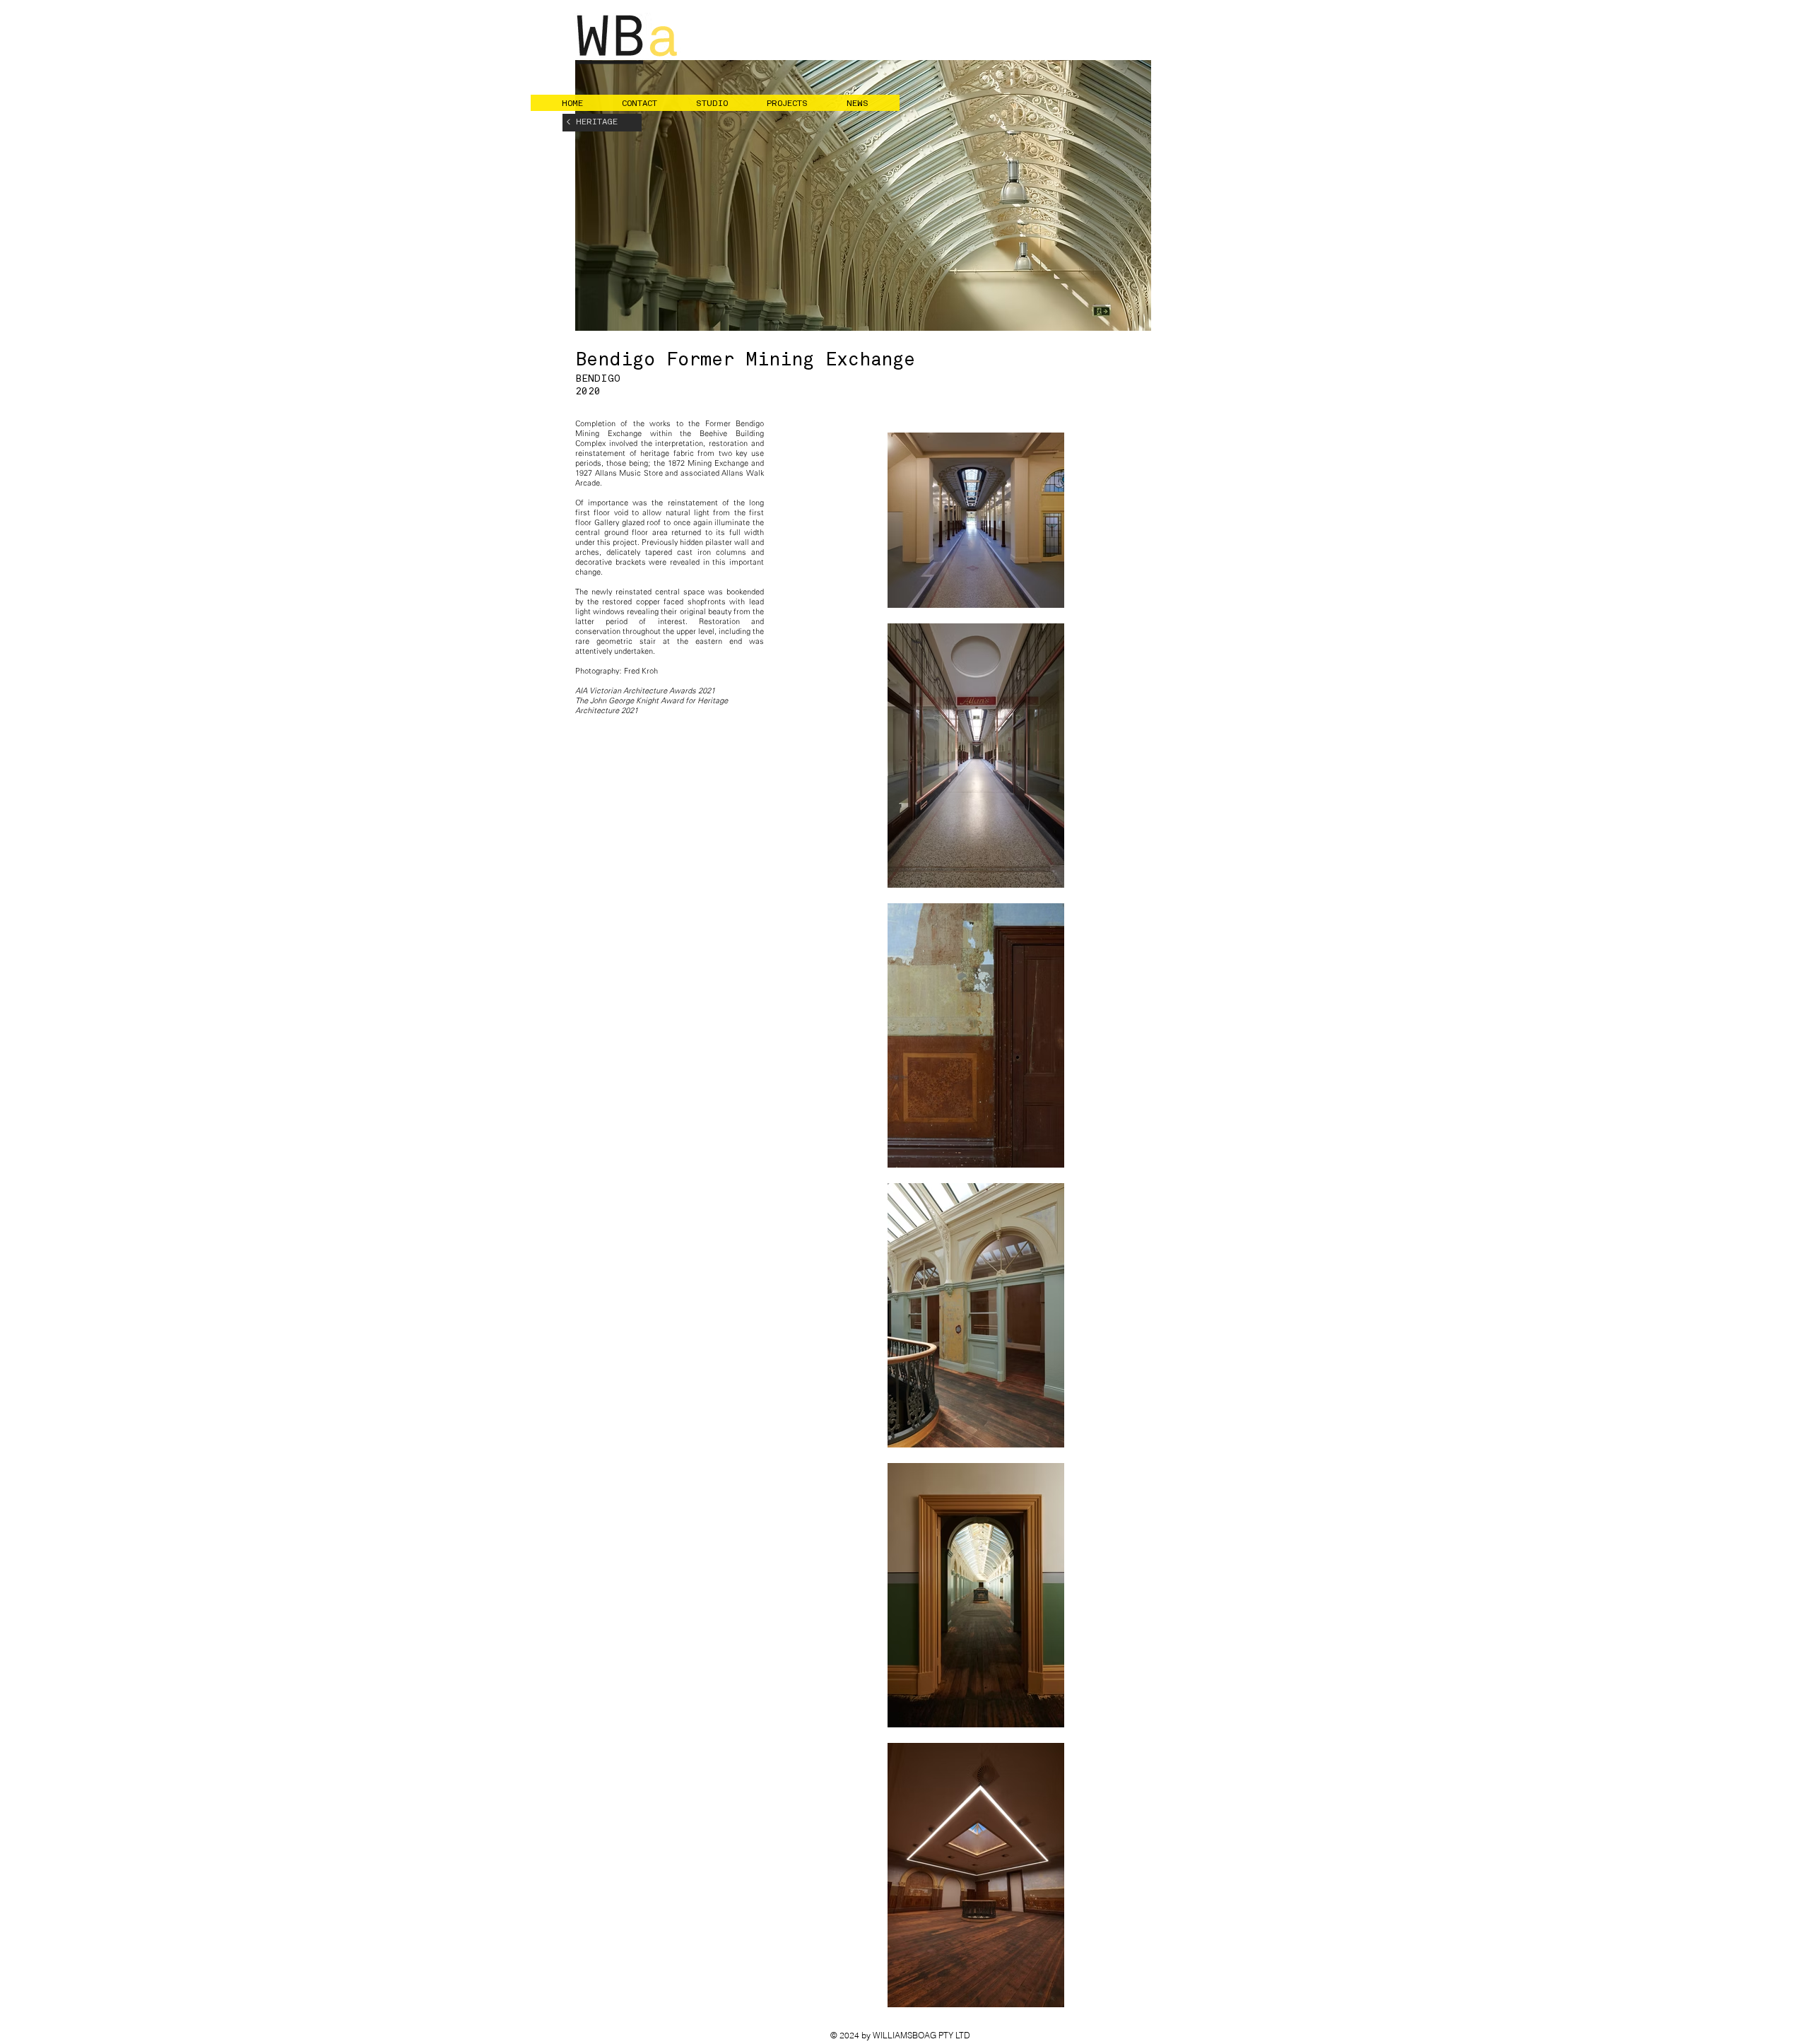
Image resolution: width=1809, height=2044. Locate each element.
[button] (648, 104)
